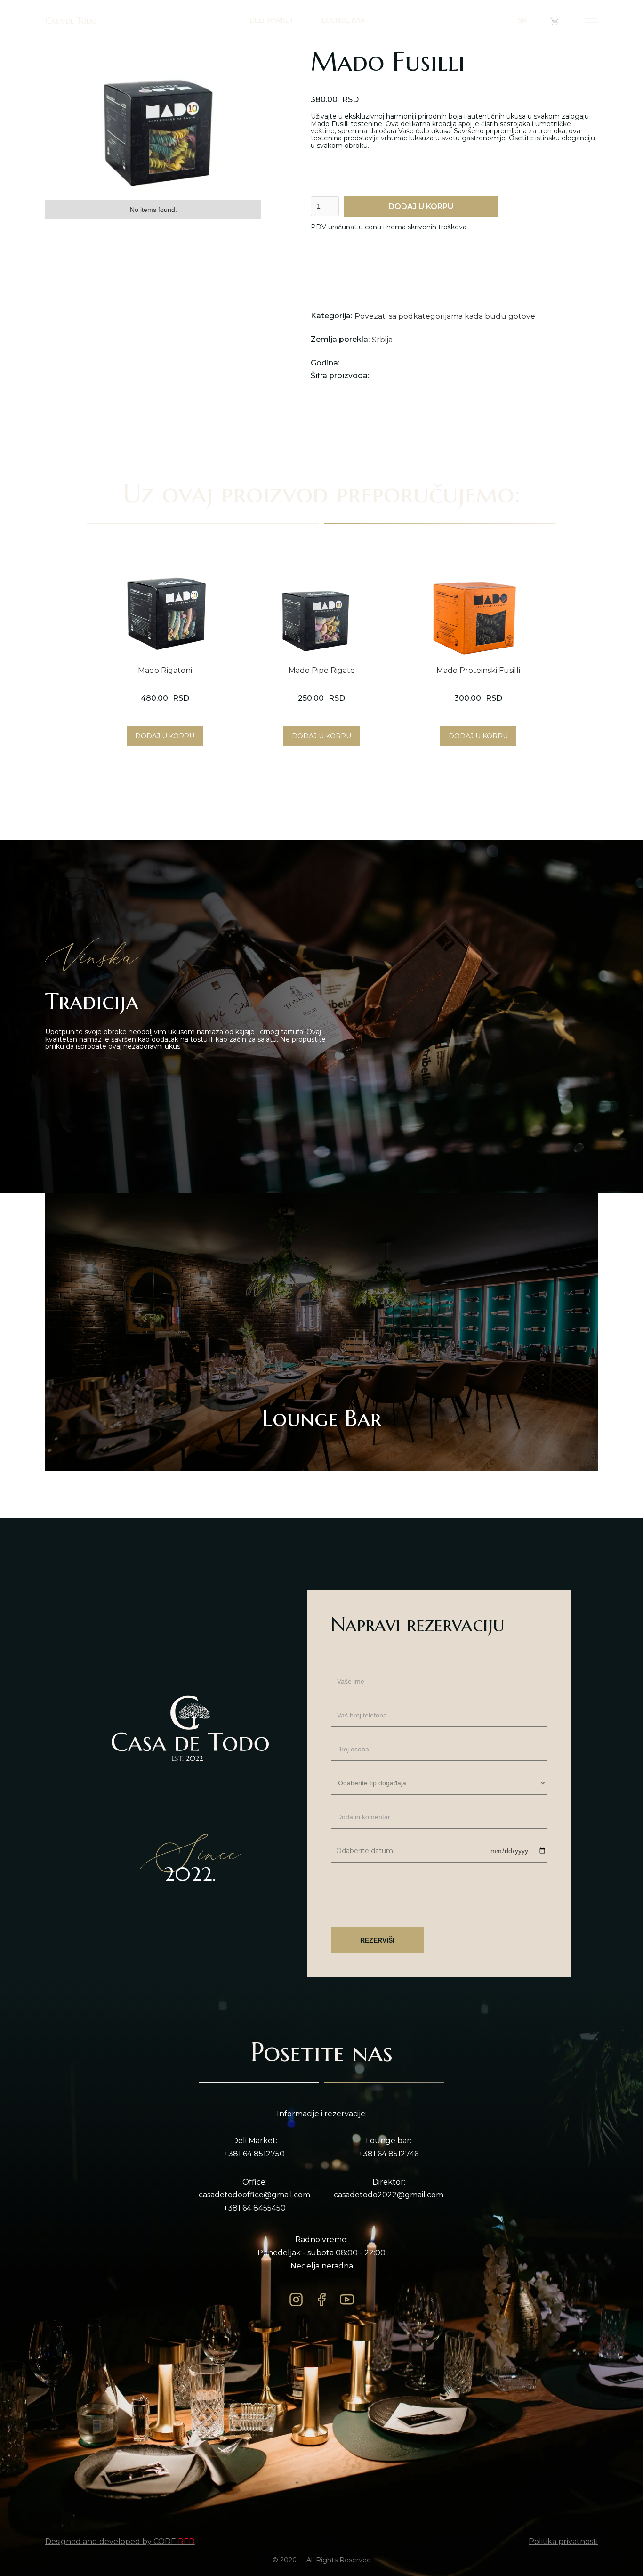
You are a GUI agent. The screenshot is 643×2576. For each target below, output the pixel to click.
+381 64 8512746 (389, 2154)
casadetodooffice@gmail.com (254, 2195)
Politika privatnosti (563, 2542)
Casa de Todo (71, 21)
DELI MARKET (272, 20)
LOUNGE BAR (343, 20)
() (564, 20)
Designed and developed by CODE (120, 2542)
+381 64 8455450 (255, 2208)
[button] (527, 20)
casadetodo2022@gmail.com (389, 2195)
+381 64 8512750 (254, 2154)
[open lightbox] (153, 119)
